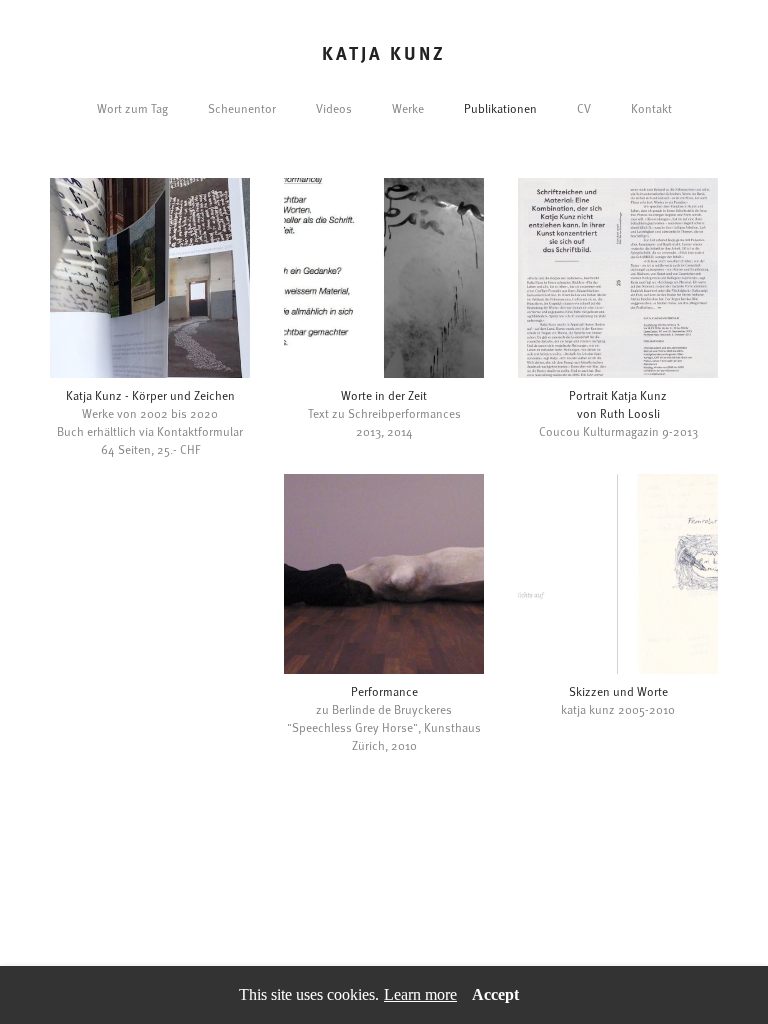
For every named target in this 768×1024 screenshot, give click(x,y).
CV (584, 108)
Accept (495, 994)
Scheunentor (242, 108)
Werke (408, 108)
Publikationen (500, 108)
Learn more (420, 994)
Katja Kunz (384, 53)
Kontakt (651, 108)
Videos (334, 108)
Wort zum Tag (132, 108)
